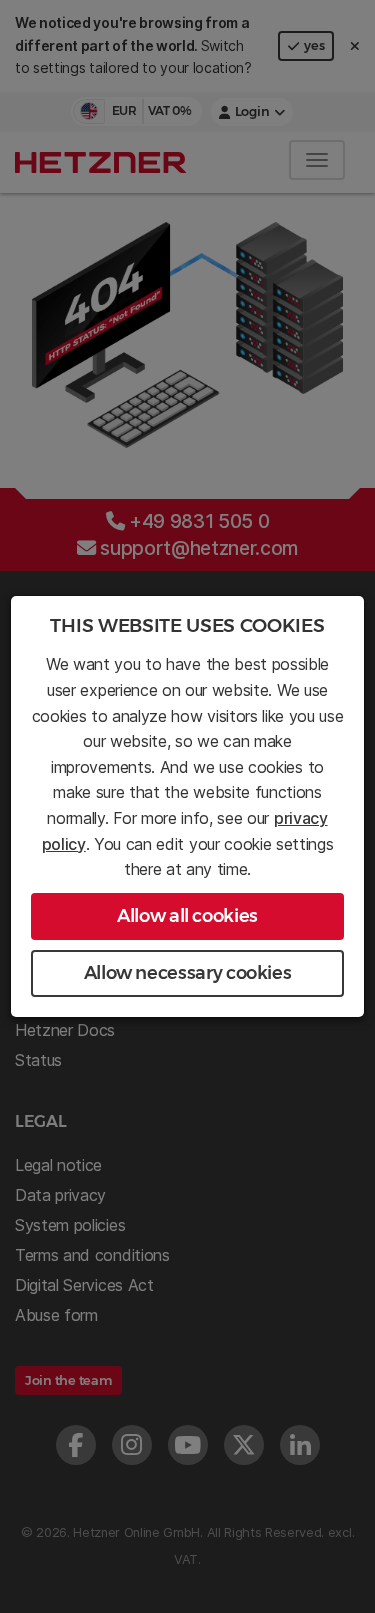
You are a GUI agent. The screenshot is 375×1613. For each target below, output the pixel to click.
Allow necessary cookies (188, 973)
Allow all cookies (187, 916)
